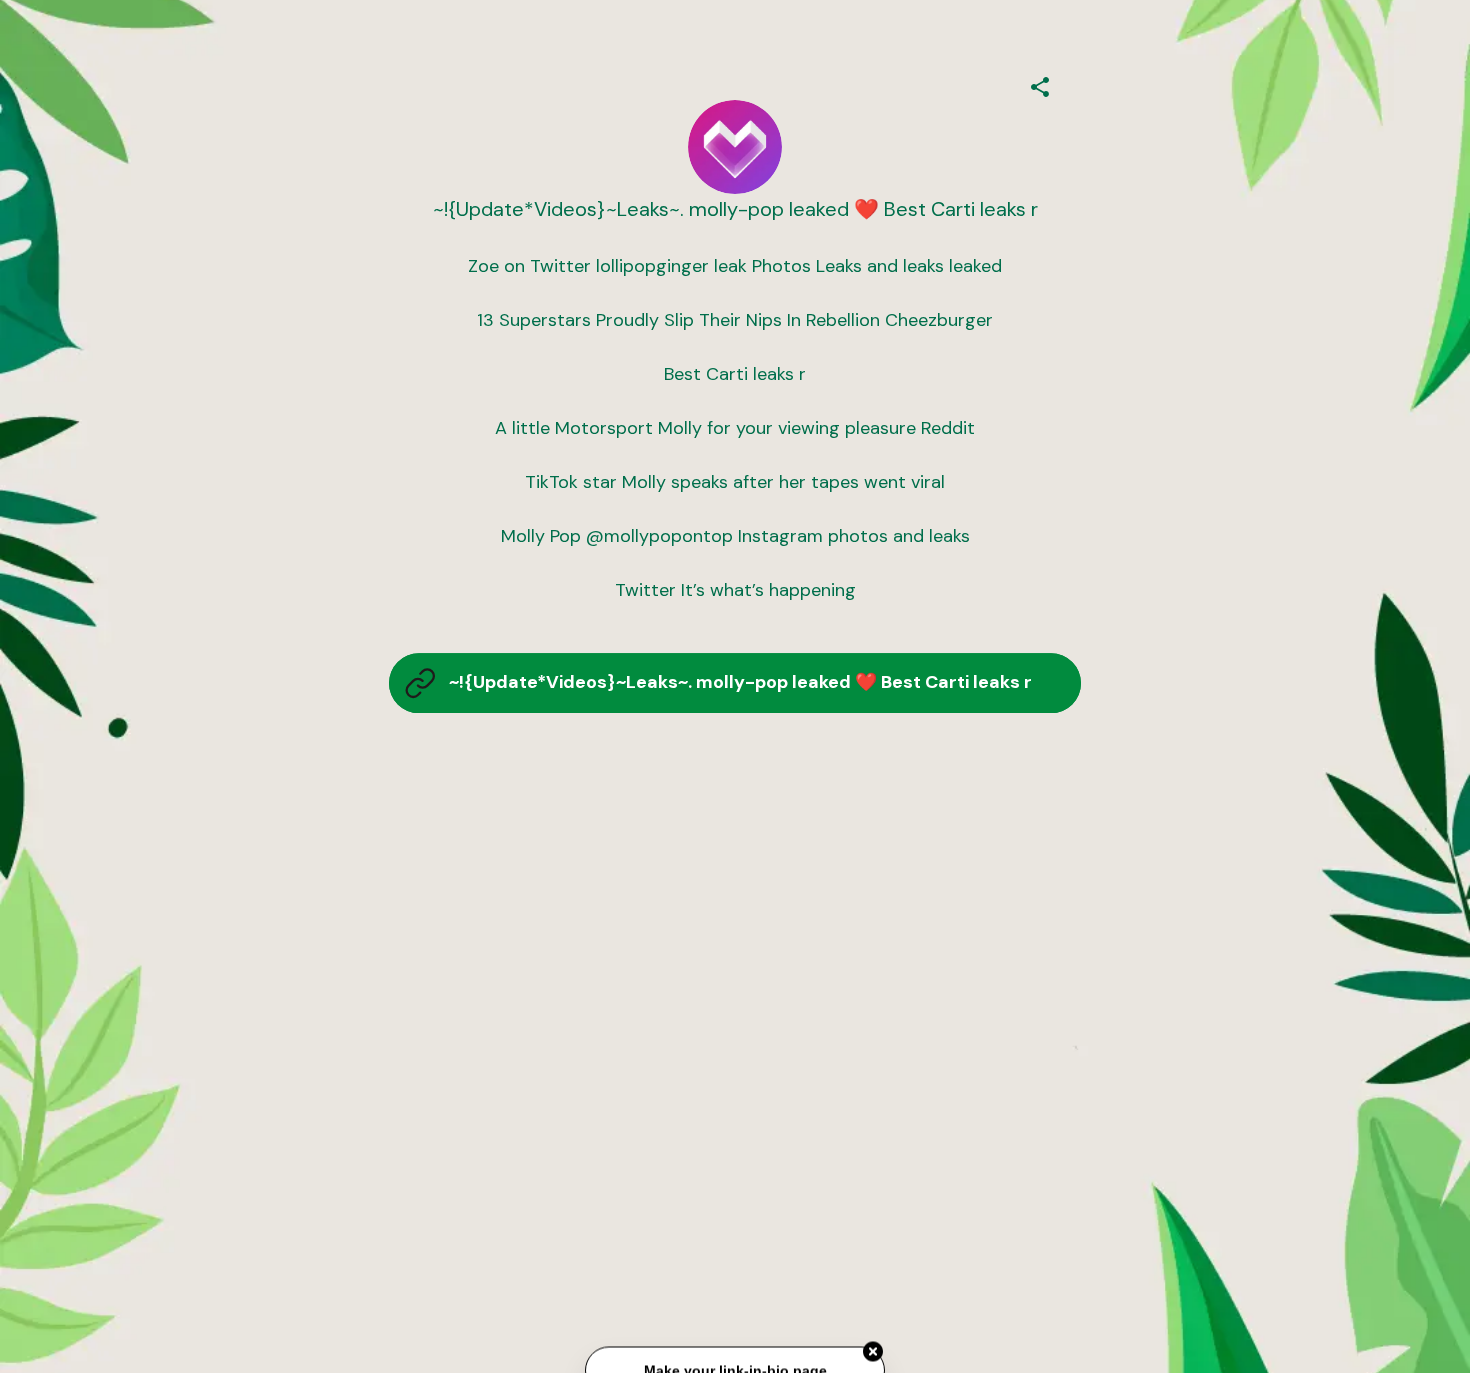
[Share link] (1040, 84)
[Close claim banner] (873, 1354)
